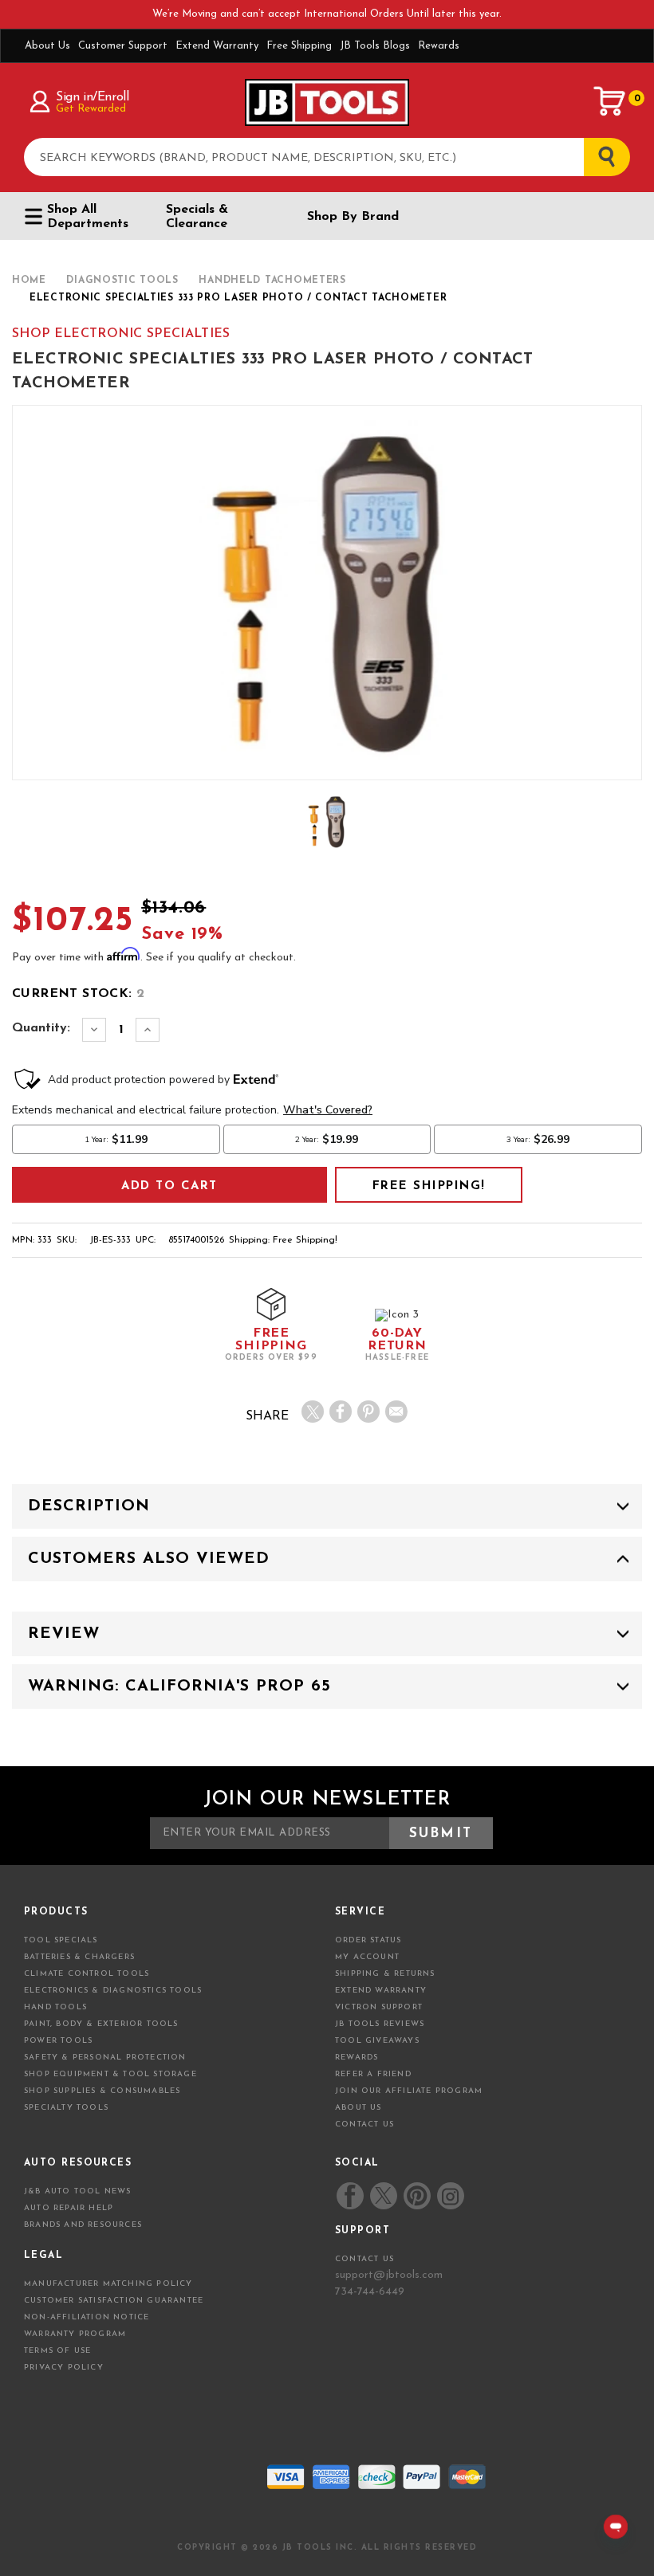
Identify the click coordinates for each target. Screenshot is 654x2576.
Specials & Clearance (197, 217)
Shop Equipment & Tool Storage (110, 2074)
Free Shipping (299, 46)
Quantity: (41, 1028)
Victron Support (379, 2007)
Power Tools (58, 2041)
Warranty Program (75, 2334)
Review (64, 1634)
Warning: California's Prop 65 (179, 1687)
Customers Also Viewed (149, 1559)
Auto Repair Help (69, 2208)
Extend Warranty (217, 46)
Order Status (368, 1940)
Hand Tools (55, 2007)
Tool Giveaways (377, 2041)
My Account (367, 1957)
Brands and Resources (83, 2225)
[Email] (396, 1412)
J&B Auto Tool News (78, 2191)
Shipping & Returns (385, 1974)
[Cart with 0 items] (610, 101)
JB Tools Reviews (380, 2024)
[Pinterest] (368, 1412)
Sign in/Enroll (92, 97)
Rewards (439, 46)
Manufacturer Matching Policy (108, 2284)
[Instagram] (450, 2196)
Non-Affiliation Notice (87, 2317)
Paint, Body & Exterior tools (101, 2024)
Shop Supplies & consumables (102, 2091)
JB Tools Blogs (375, 46)
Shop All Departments (88, 217)
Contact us (364, 2259)
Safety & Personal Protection (105, 2058)
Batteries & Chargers (79, 1957)
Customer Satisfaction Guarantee (114, 2301)
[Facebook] (341, 1412)
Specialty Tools (66, 2108)
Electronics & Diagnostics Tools (113, 1991)
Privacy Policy (64, 2368)
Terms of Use (57, 2351)
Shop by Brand (353, 217)
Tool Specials (61, 1940)
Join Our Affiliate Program (409, 2091)
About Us (47, 46)
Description (89, 1506)
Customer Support (123, 46)
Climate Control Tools (87, 1974)
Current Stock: (78, 994)
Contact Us (364, 2124)
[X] (313, 1412)
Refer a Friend (373, 2074)
